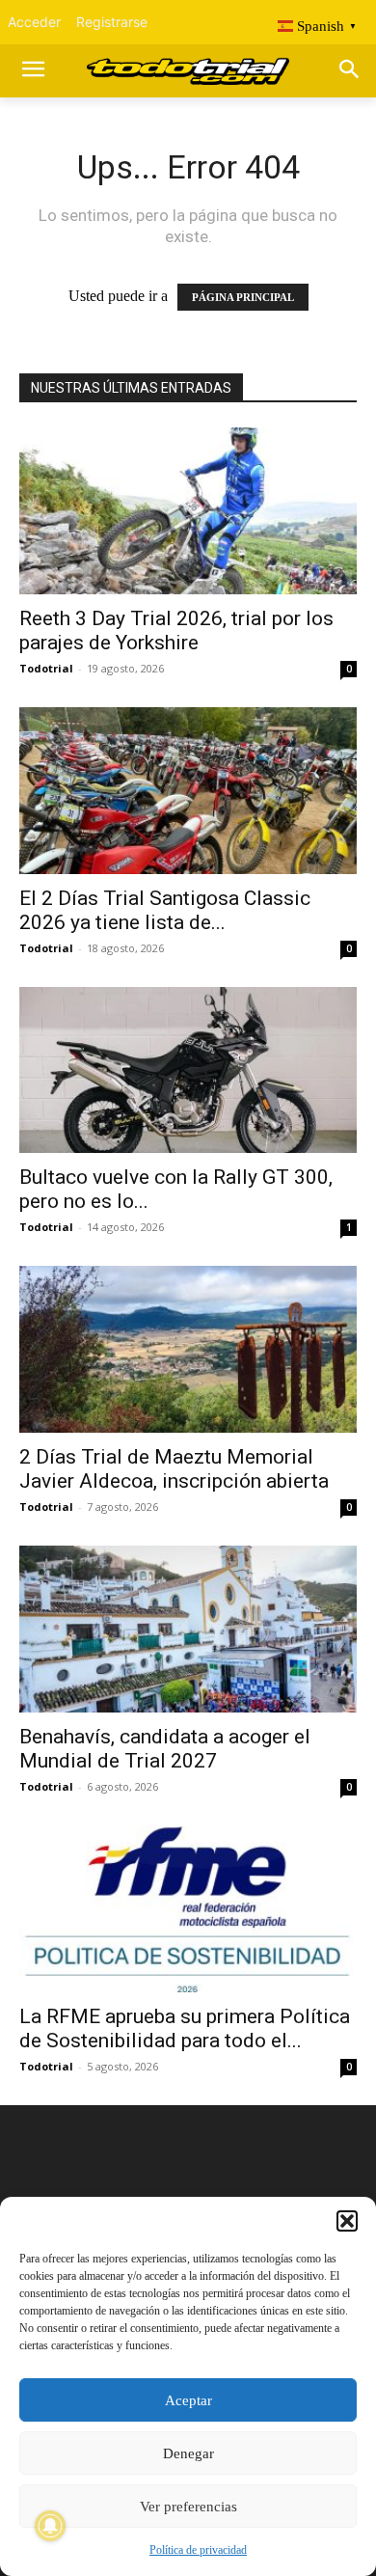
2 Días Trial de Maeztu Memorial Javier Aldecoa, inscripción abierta (174, 1469)
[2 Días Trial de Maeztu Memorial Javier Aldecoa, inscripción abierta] (188, 1349)
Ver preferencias (188, 2507)
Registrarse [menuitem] (112, 22)
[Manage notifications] (50, 2526)
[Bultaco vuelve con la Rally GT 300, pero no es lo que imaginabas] (188, 1070)
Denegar (188, 2453)
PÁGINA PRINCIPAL (243, 297)
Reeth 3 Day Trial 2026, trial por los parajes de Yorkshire (176, 630)
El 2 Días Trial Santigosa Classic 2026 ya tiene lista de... (165, 910)
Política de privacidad (198, 2550)
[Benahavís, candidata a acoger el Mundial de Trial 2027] (188, 1629)
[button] (347, 2221)
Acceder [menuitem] (34, 22)
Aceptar (188, 2400)
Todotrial (46, 668)
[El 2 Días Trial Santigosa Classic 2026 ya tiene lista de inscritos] (188, 791)
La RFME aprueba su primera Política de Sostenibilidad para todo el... (185, 2028)
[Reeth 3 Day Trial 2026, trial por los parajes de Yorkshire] (188, 511)
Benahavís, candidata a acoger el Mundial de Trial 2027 (165, 1749)
